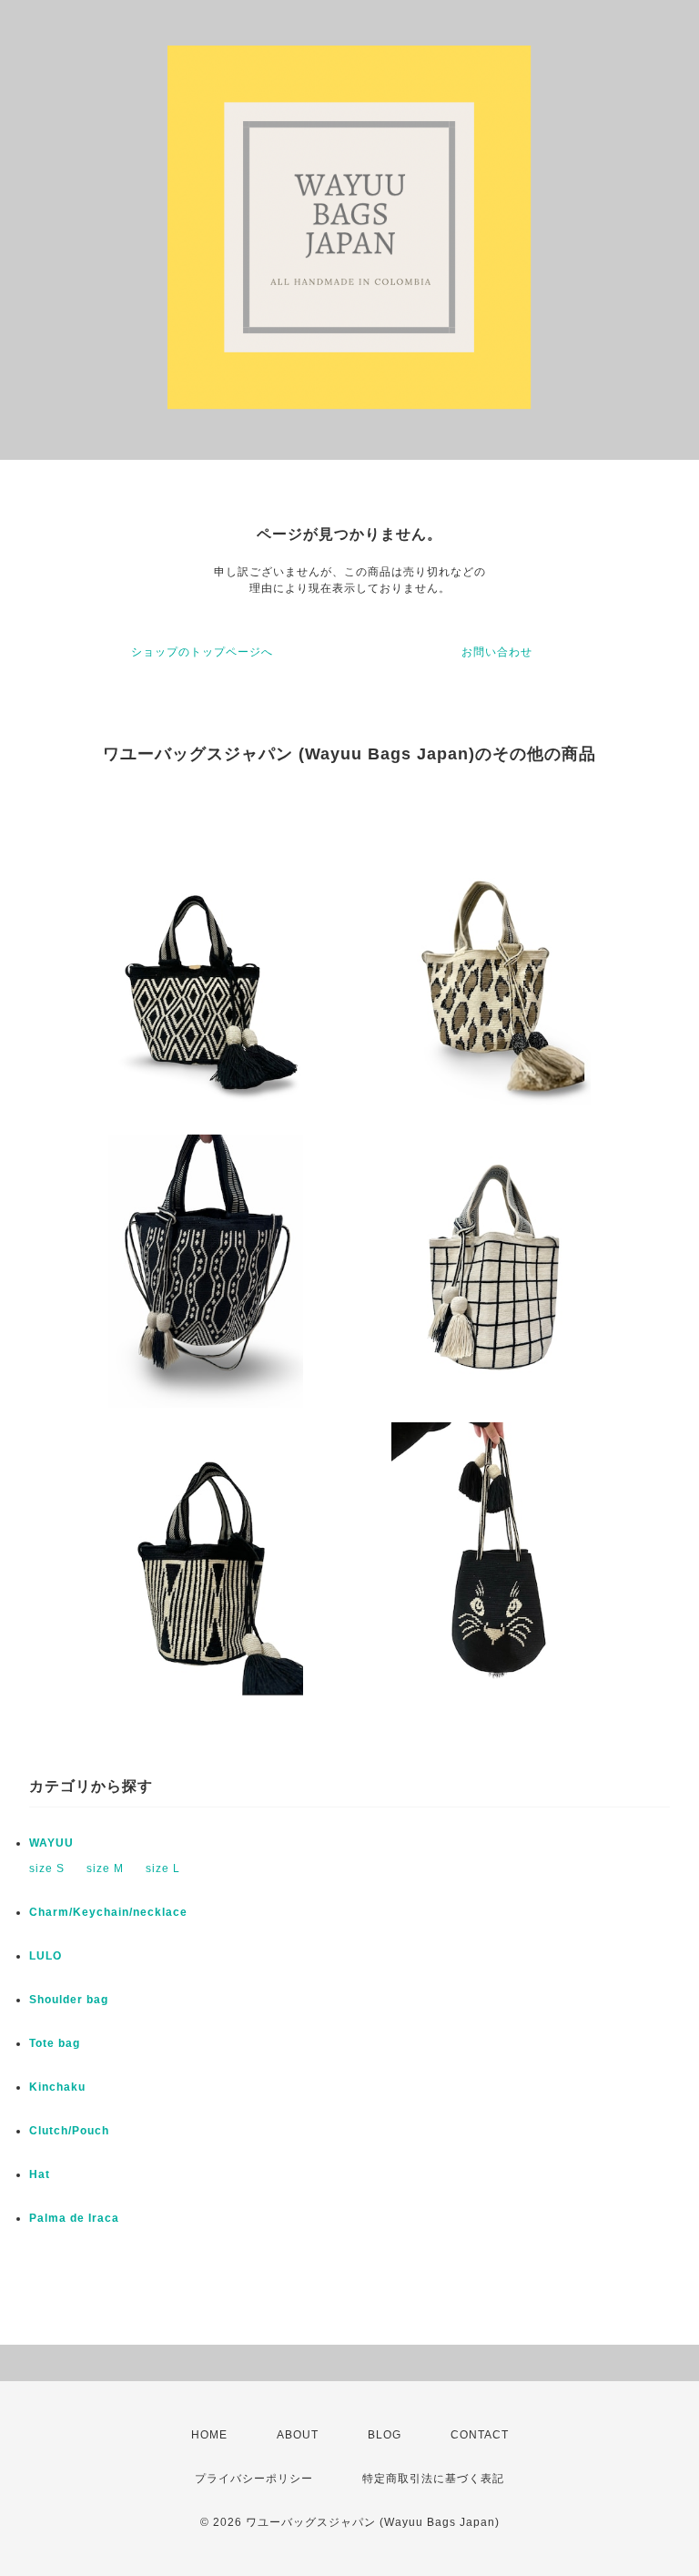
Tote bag (55, 2043)
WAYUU (51, 1843)
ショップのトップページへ (202, 652)
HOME (209, 2435)
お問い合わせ (497, 652)
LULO (46, 1956)
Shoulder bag (69, 2000)
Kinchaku (57, 2087)
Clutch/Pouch (69, 2131)
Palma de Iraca (74, 2218)
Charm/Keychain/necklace (108, 1912)
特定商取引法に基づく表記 (433, 2479)
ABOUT (298, 2435)
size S (47, 1868)
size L (163, 1868)
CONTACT (480, 2435)
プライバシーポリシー (254, 2479)
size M (105, 1868)
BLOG (385, 2435)
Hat (40, 2174)
